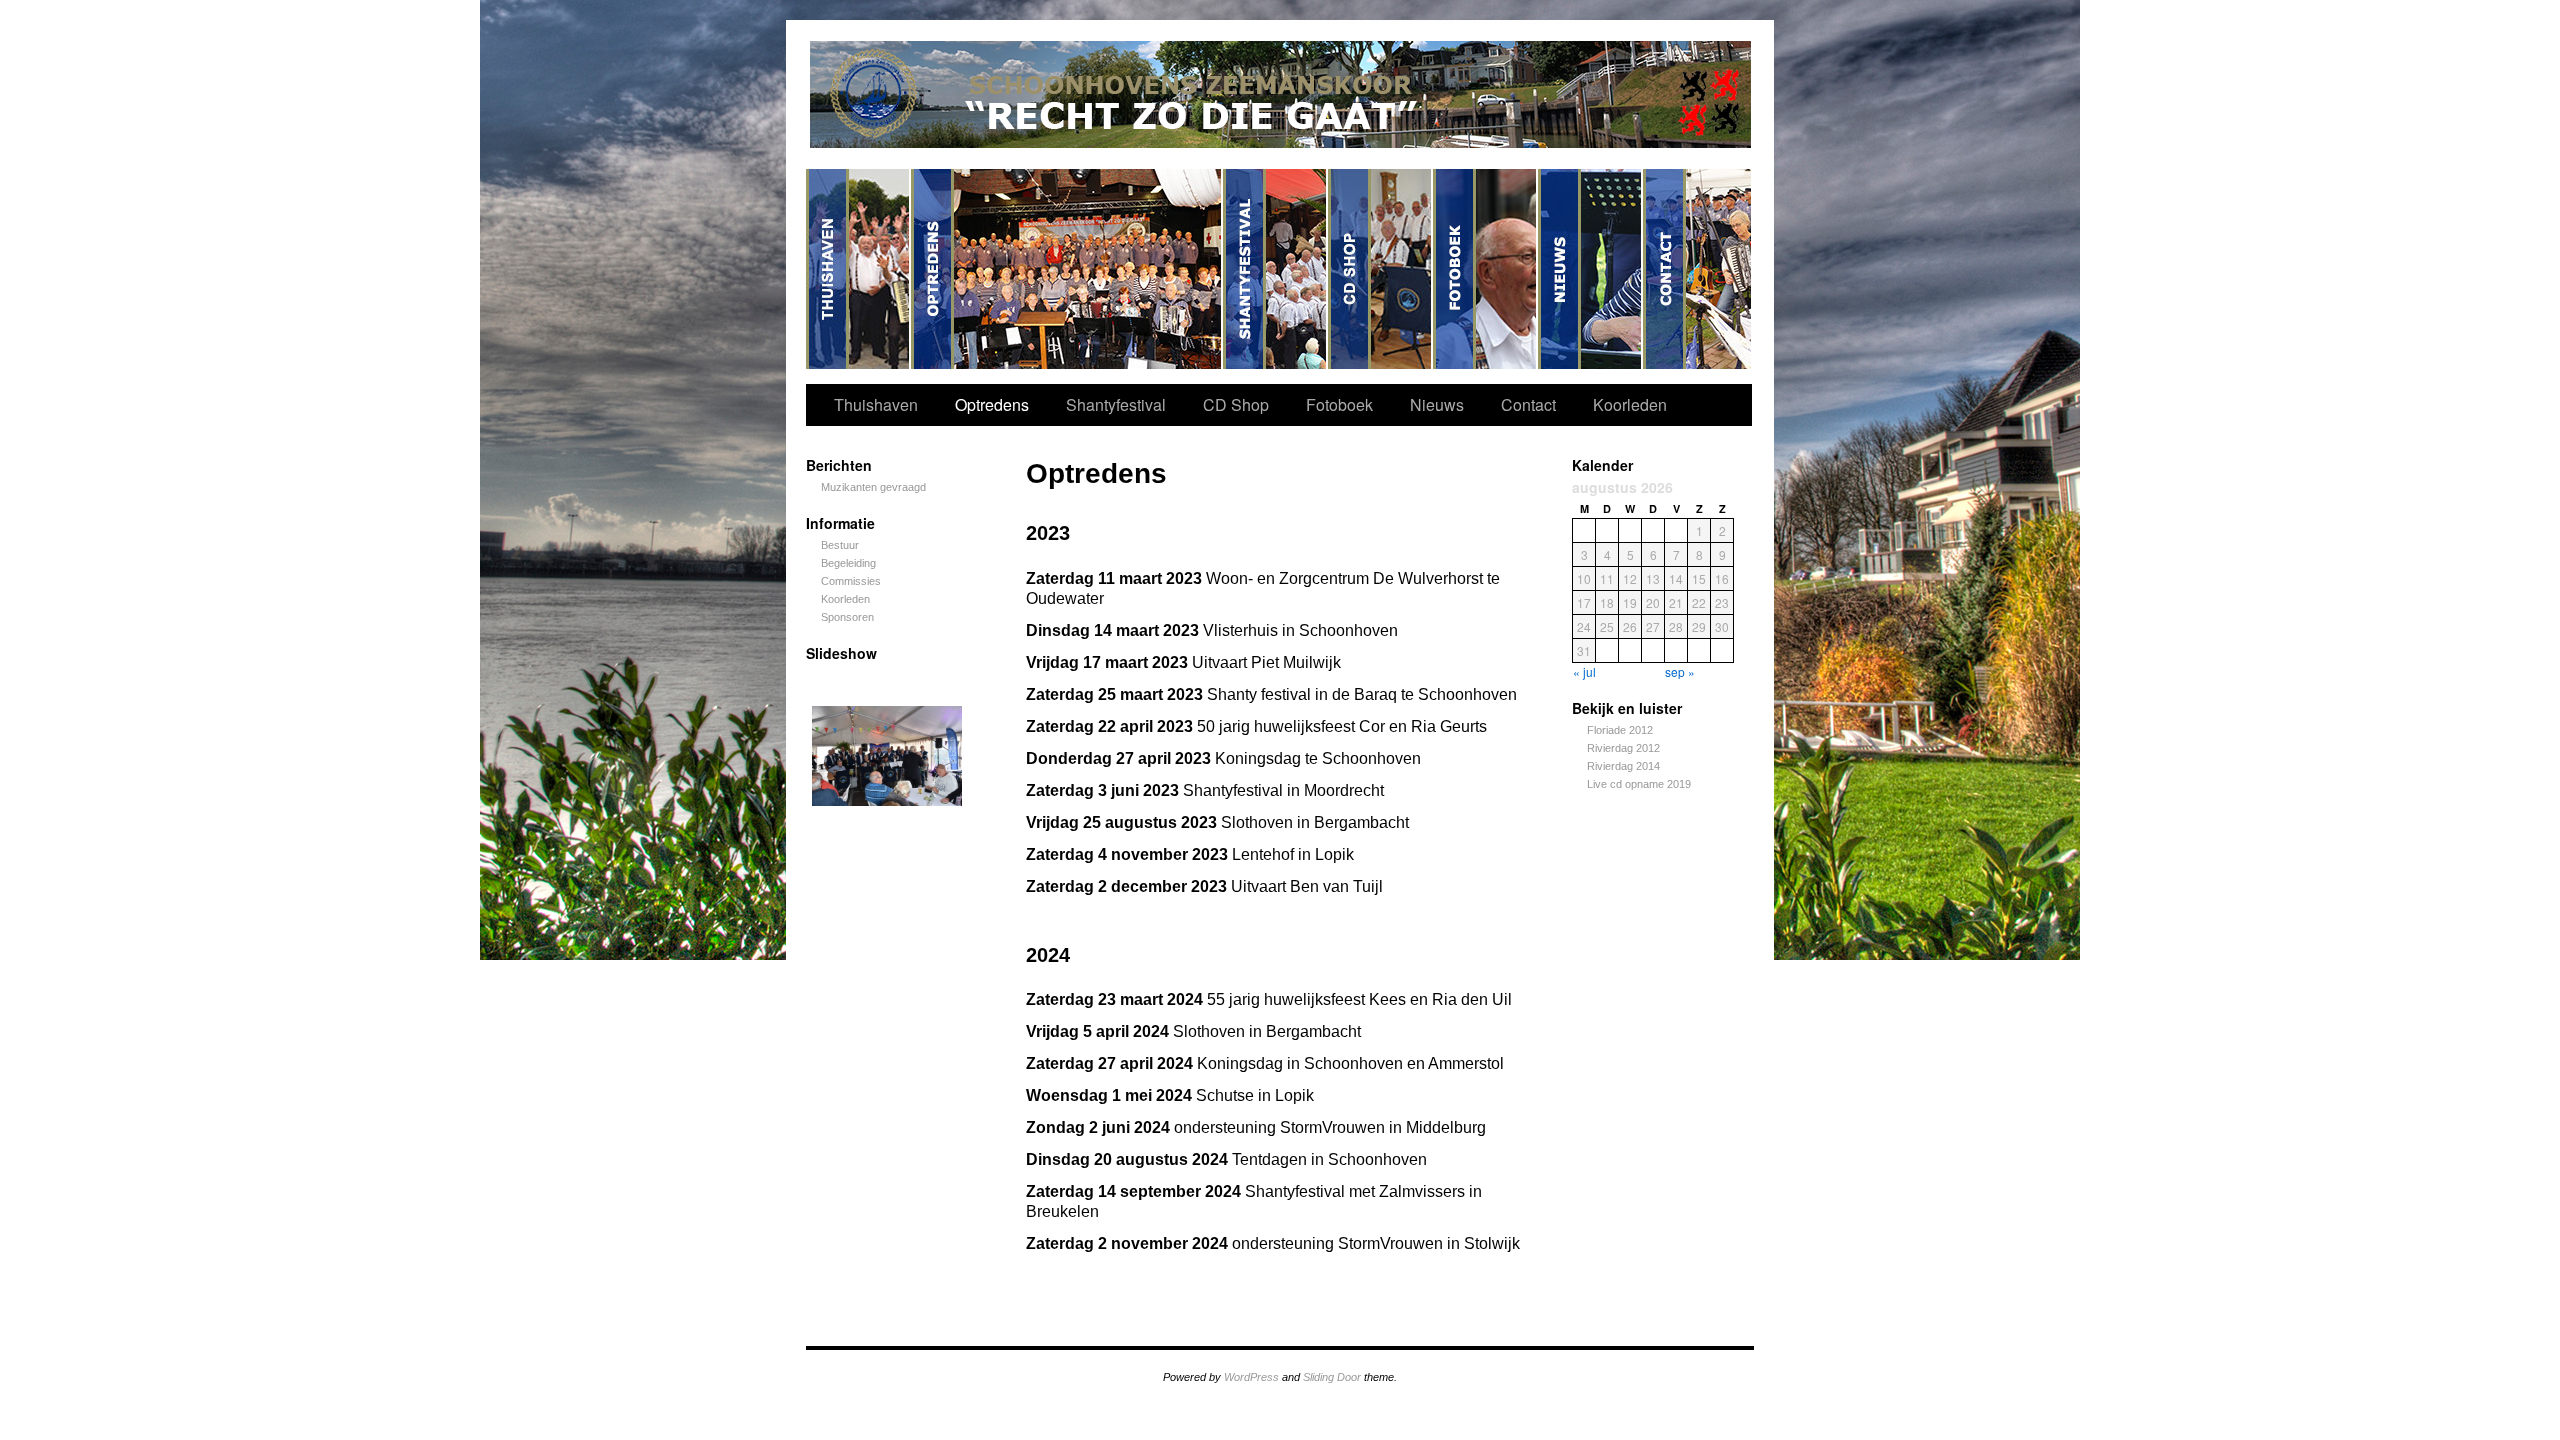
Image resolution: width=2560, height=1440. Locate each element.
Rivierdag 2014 (1623, 766)
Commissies (851, 581)
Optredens (1067, 269)
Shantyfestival (1275, 269)
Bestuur (840, 545)
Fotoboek (1485, 269)
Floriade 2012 (1620, 730)
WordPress (1251, 1377)
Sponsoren (847, 617)
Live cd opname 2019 (1639, 784)
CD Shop (1380, 269)
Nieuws (1590, 269)
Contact (1697, 269)
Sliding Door (1332, 1377)
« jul (1584, 671)
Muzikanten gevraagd (873, 487)
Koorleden (1630, 404)
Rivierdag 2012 (1623, 748)
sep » (1680, 671)
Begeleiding (848, 563)
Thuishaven (858, 269)
